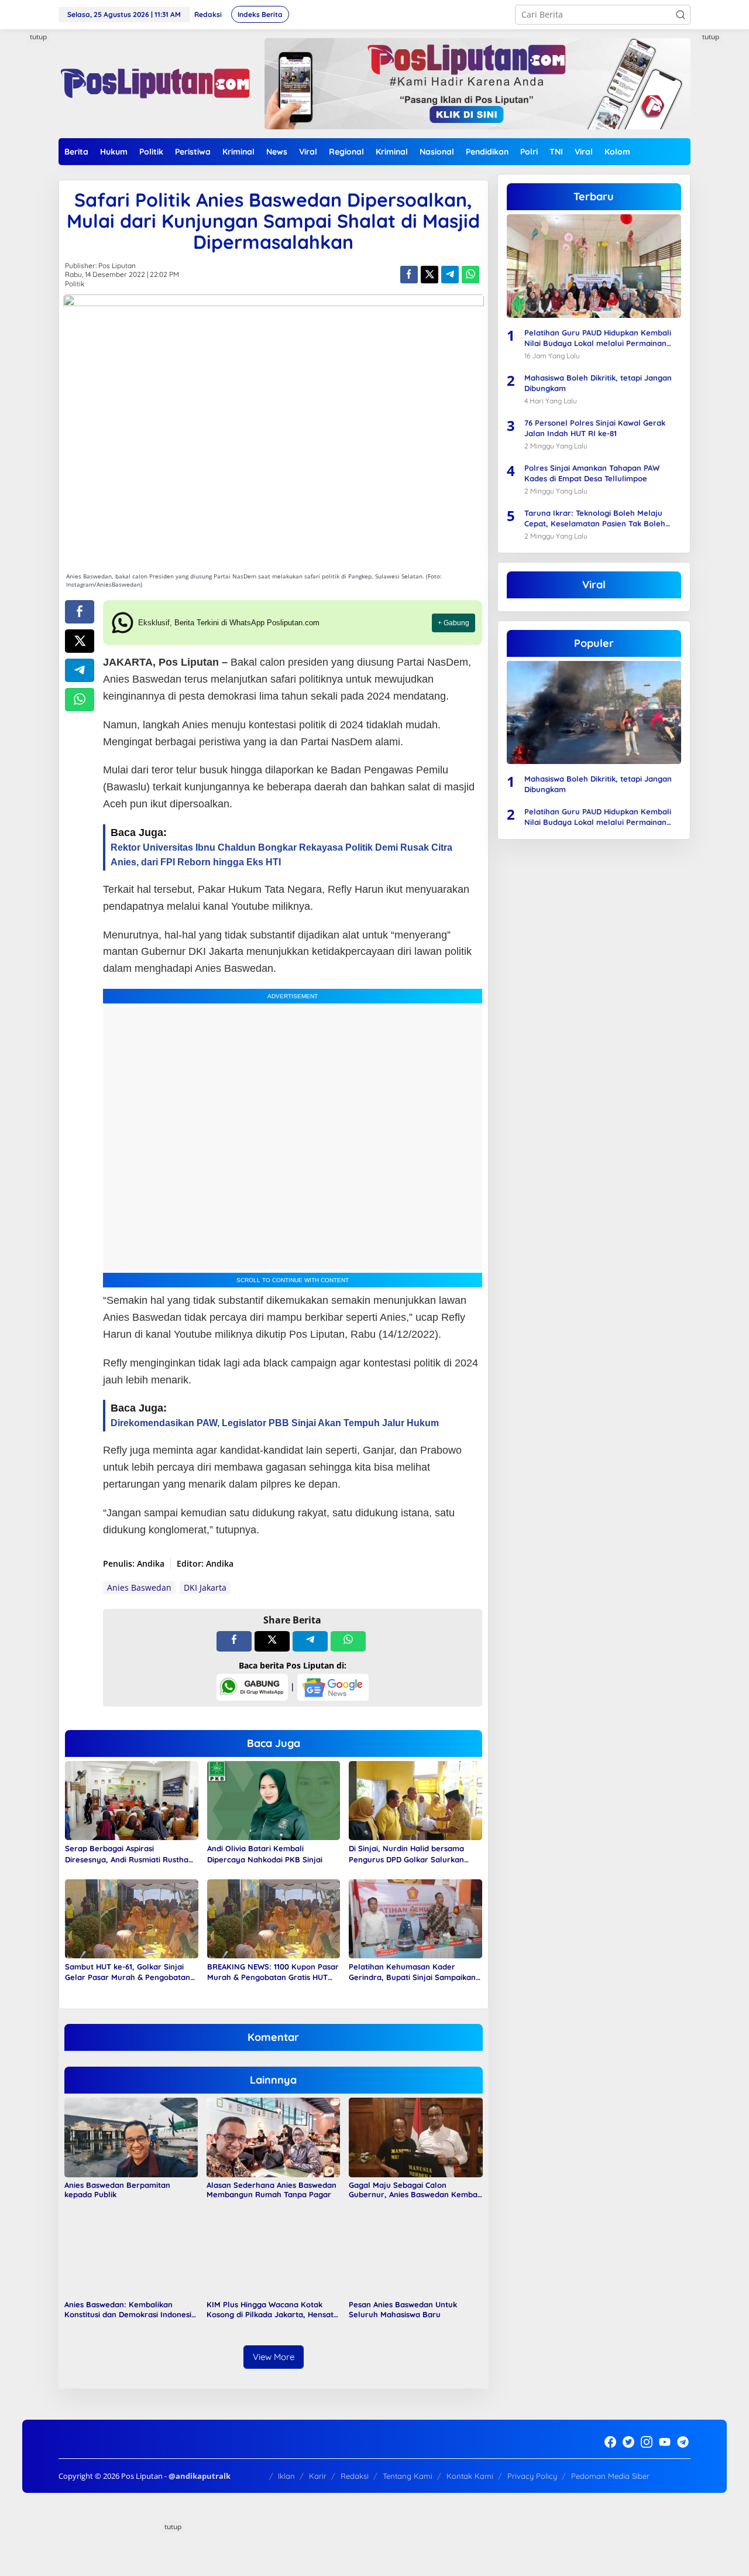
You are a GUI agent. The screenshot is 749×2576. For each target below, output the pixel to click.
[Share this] (409, 275)
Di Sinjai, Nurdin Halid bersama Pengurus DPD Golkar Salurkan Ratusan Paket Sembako (406, 1854)
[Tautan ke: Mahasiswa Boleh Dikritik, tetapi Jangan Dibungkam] (594, 712)
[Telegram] (683, 2442)
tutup (38, 37)
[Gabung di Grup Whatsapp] (252, 1686)
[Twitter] (628, 2442)
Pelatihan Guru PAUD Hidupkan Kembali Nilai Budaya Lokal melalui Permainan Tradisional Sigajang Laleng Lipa (598, 338)
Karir (318, 2476)
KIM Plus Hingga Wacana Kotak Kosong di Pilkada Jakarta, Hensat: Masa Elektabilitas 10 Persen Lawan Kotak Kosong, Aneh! (272, 2310)
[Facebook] (610, 2442)
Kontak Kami (470, 2476)
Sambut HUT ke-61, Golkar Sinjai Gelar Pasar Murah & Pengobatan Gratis (128, 1972)
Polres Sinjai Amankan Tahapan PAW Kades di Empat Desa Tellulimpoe (592, 472)
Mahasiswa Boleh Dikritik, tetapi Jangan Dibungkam (598, 382)
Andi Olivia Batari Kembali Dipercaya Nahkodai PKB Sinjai (266, 1854)
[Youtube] (665, 2442)
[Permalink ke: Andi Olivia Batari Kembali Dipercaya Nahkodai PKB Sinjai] (274, 1800)
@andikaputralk (200, 2476)
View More (274, 2357)
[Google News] (333, 1686)
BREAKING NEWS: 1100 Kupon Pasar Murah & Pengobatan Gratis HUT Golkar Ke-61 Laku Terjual (273, 1972)
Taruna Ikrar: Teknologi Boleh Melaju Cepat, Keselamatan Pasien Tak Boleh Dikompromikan (595, 518)
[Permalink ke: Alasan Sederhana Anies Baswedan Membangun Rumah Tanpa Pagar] (273, 2137)
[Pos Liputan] (154, 83)
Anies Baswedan (139, 1587)
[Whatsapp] (470, 275)
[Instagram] (647, 2442)
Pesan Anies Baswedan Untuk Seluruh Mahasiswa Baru (403, 2309)
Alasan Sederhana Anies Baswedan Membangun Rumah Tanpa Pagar (272, 2190)
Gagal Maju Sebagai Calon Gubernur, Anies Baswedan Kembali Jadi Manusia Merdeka (415, 2190)
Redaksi (355, 2476)
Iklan (286, 2476)
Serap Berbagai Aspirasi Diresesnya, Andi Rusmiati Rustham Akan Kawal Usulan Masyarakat (130, 1854)
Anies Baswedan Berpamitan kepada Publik (117, 2190)
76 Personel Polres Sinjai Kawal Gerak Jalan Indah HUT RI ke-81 (595, 427)
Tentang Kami (408, 2476)
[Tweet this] (430, 275)
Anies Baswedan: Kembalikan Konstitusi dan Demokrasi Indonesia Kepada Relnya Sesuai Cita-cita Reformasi (130, 2310)
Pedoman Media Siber (610, 2476)
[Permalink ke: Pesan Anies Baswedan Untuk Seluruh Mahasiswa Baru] (415, 2256)
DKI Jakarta (205, 1587)
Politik (75, 284)
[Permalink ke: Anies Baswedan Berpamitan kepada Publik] (131, 2137)
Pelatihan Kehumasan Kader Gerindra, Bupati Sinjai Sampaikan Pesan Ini (412, 1972)
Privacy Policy (532, 2476)
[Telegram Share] (450, 275)
